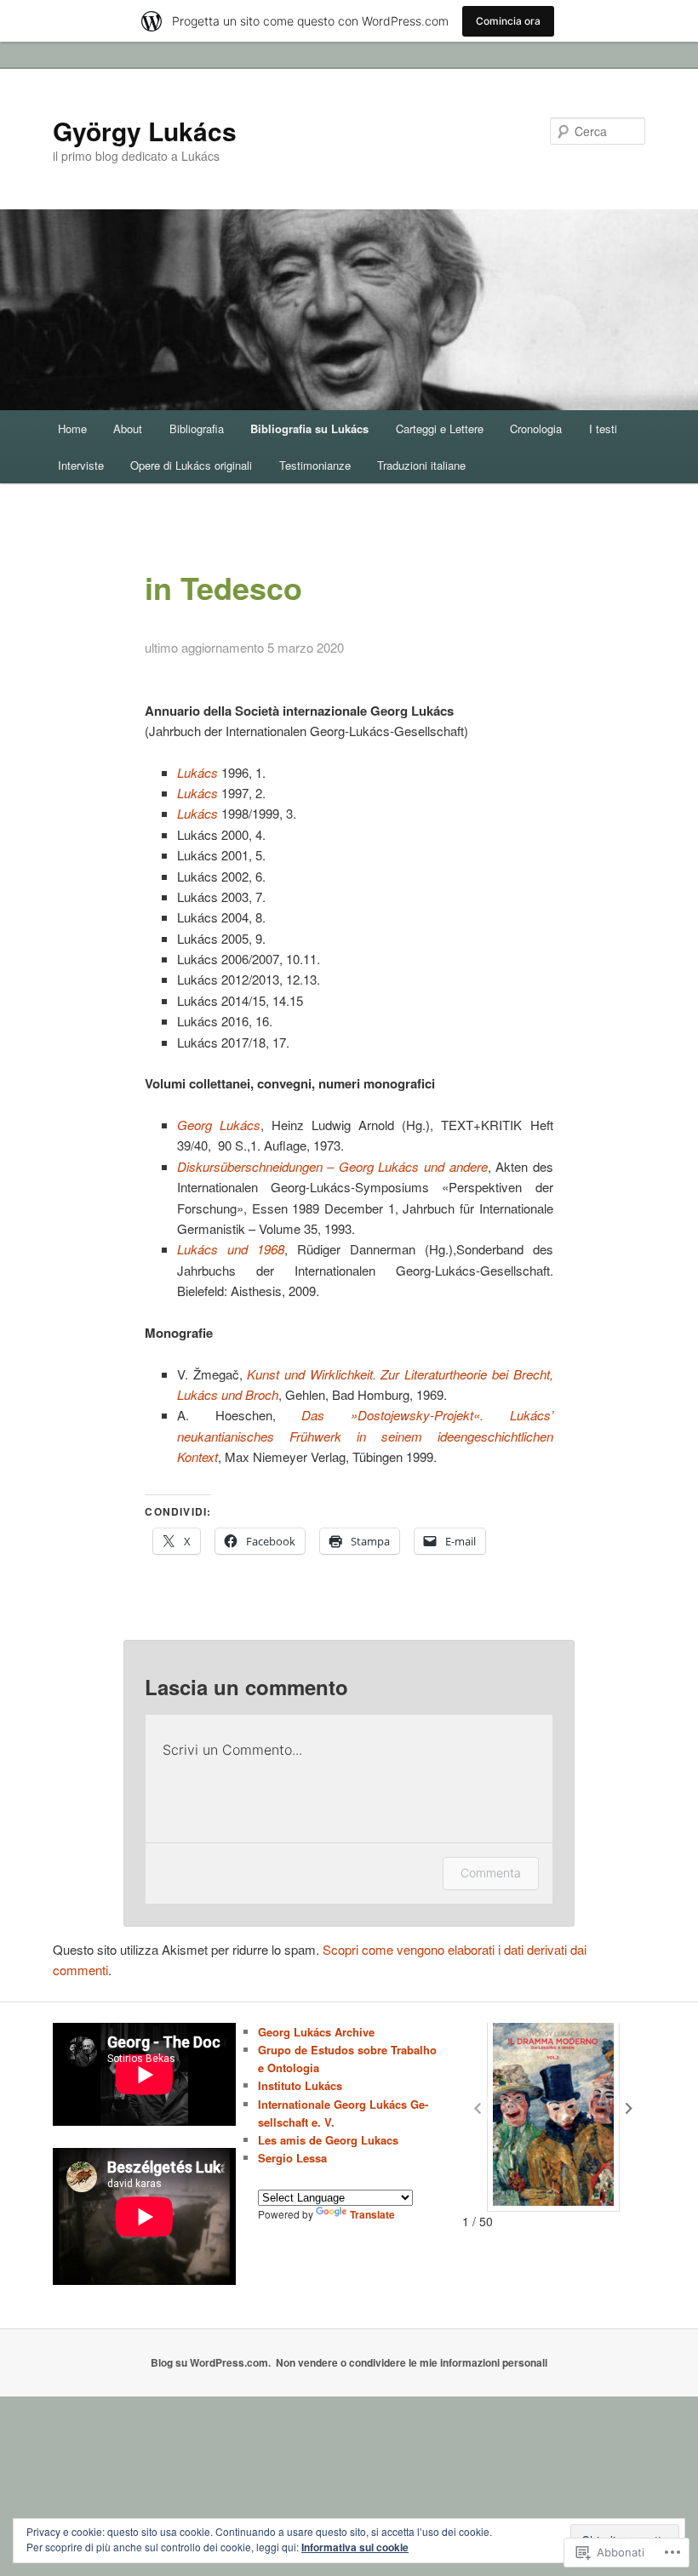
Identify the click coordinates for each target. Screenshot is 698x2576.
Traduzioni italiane (421, 465)
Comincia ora (508, 21)
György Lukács (145, 131)
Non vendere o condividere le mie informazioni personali (412, 2362)
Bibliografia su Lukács (309, 428)
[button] (629, 2108)
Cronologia (536, 428)
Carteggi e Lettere (440, 428)
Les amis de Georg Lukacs (328, 2140)
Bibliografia (197, 428)
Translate (372, 2214)
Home (72, 428)
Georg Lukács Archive (316, 2032)
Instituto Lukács (300, 2085)
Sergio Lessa (292, 2158)
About (128, 428)
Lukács (197, 813)
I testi (603, 428)
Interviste (81, 465)
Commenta (491, 1873)
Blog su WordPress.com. (211, 2362)
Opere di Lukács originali (191, 465)
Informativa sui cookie (355, 2547)
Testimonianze (315, 465)
